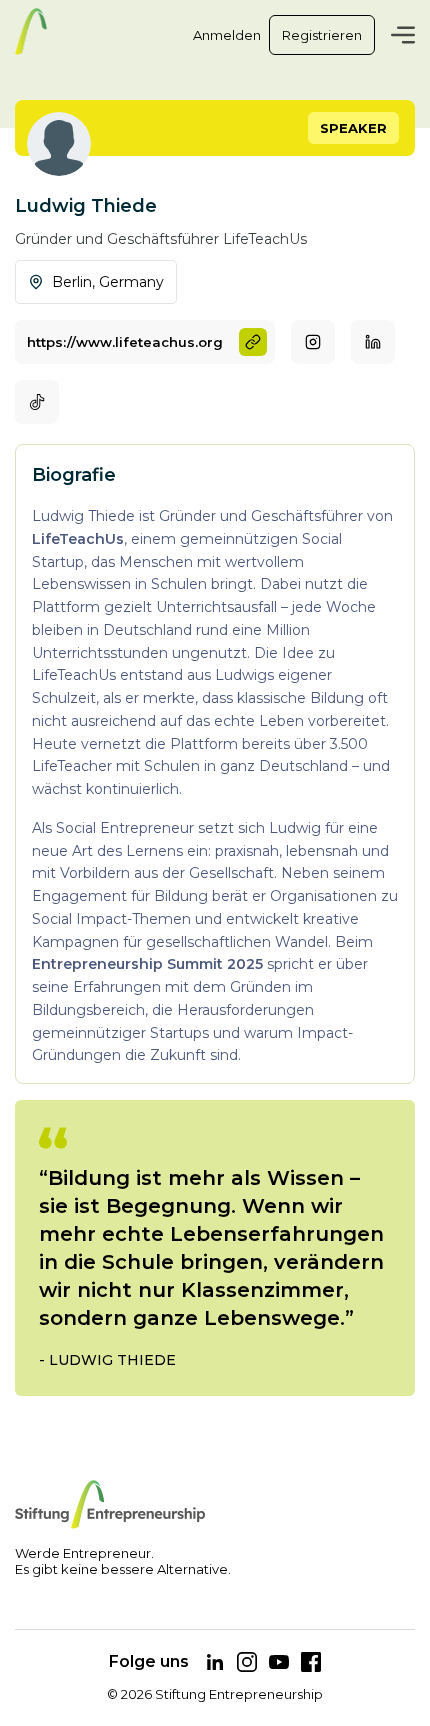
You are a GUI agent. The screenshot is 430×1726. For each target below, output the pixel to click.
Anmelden (227, 35)
